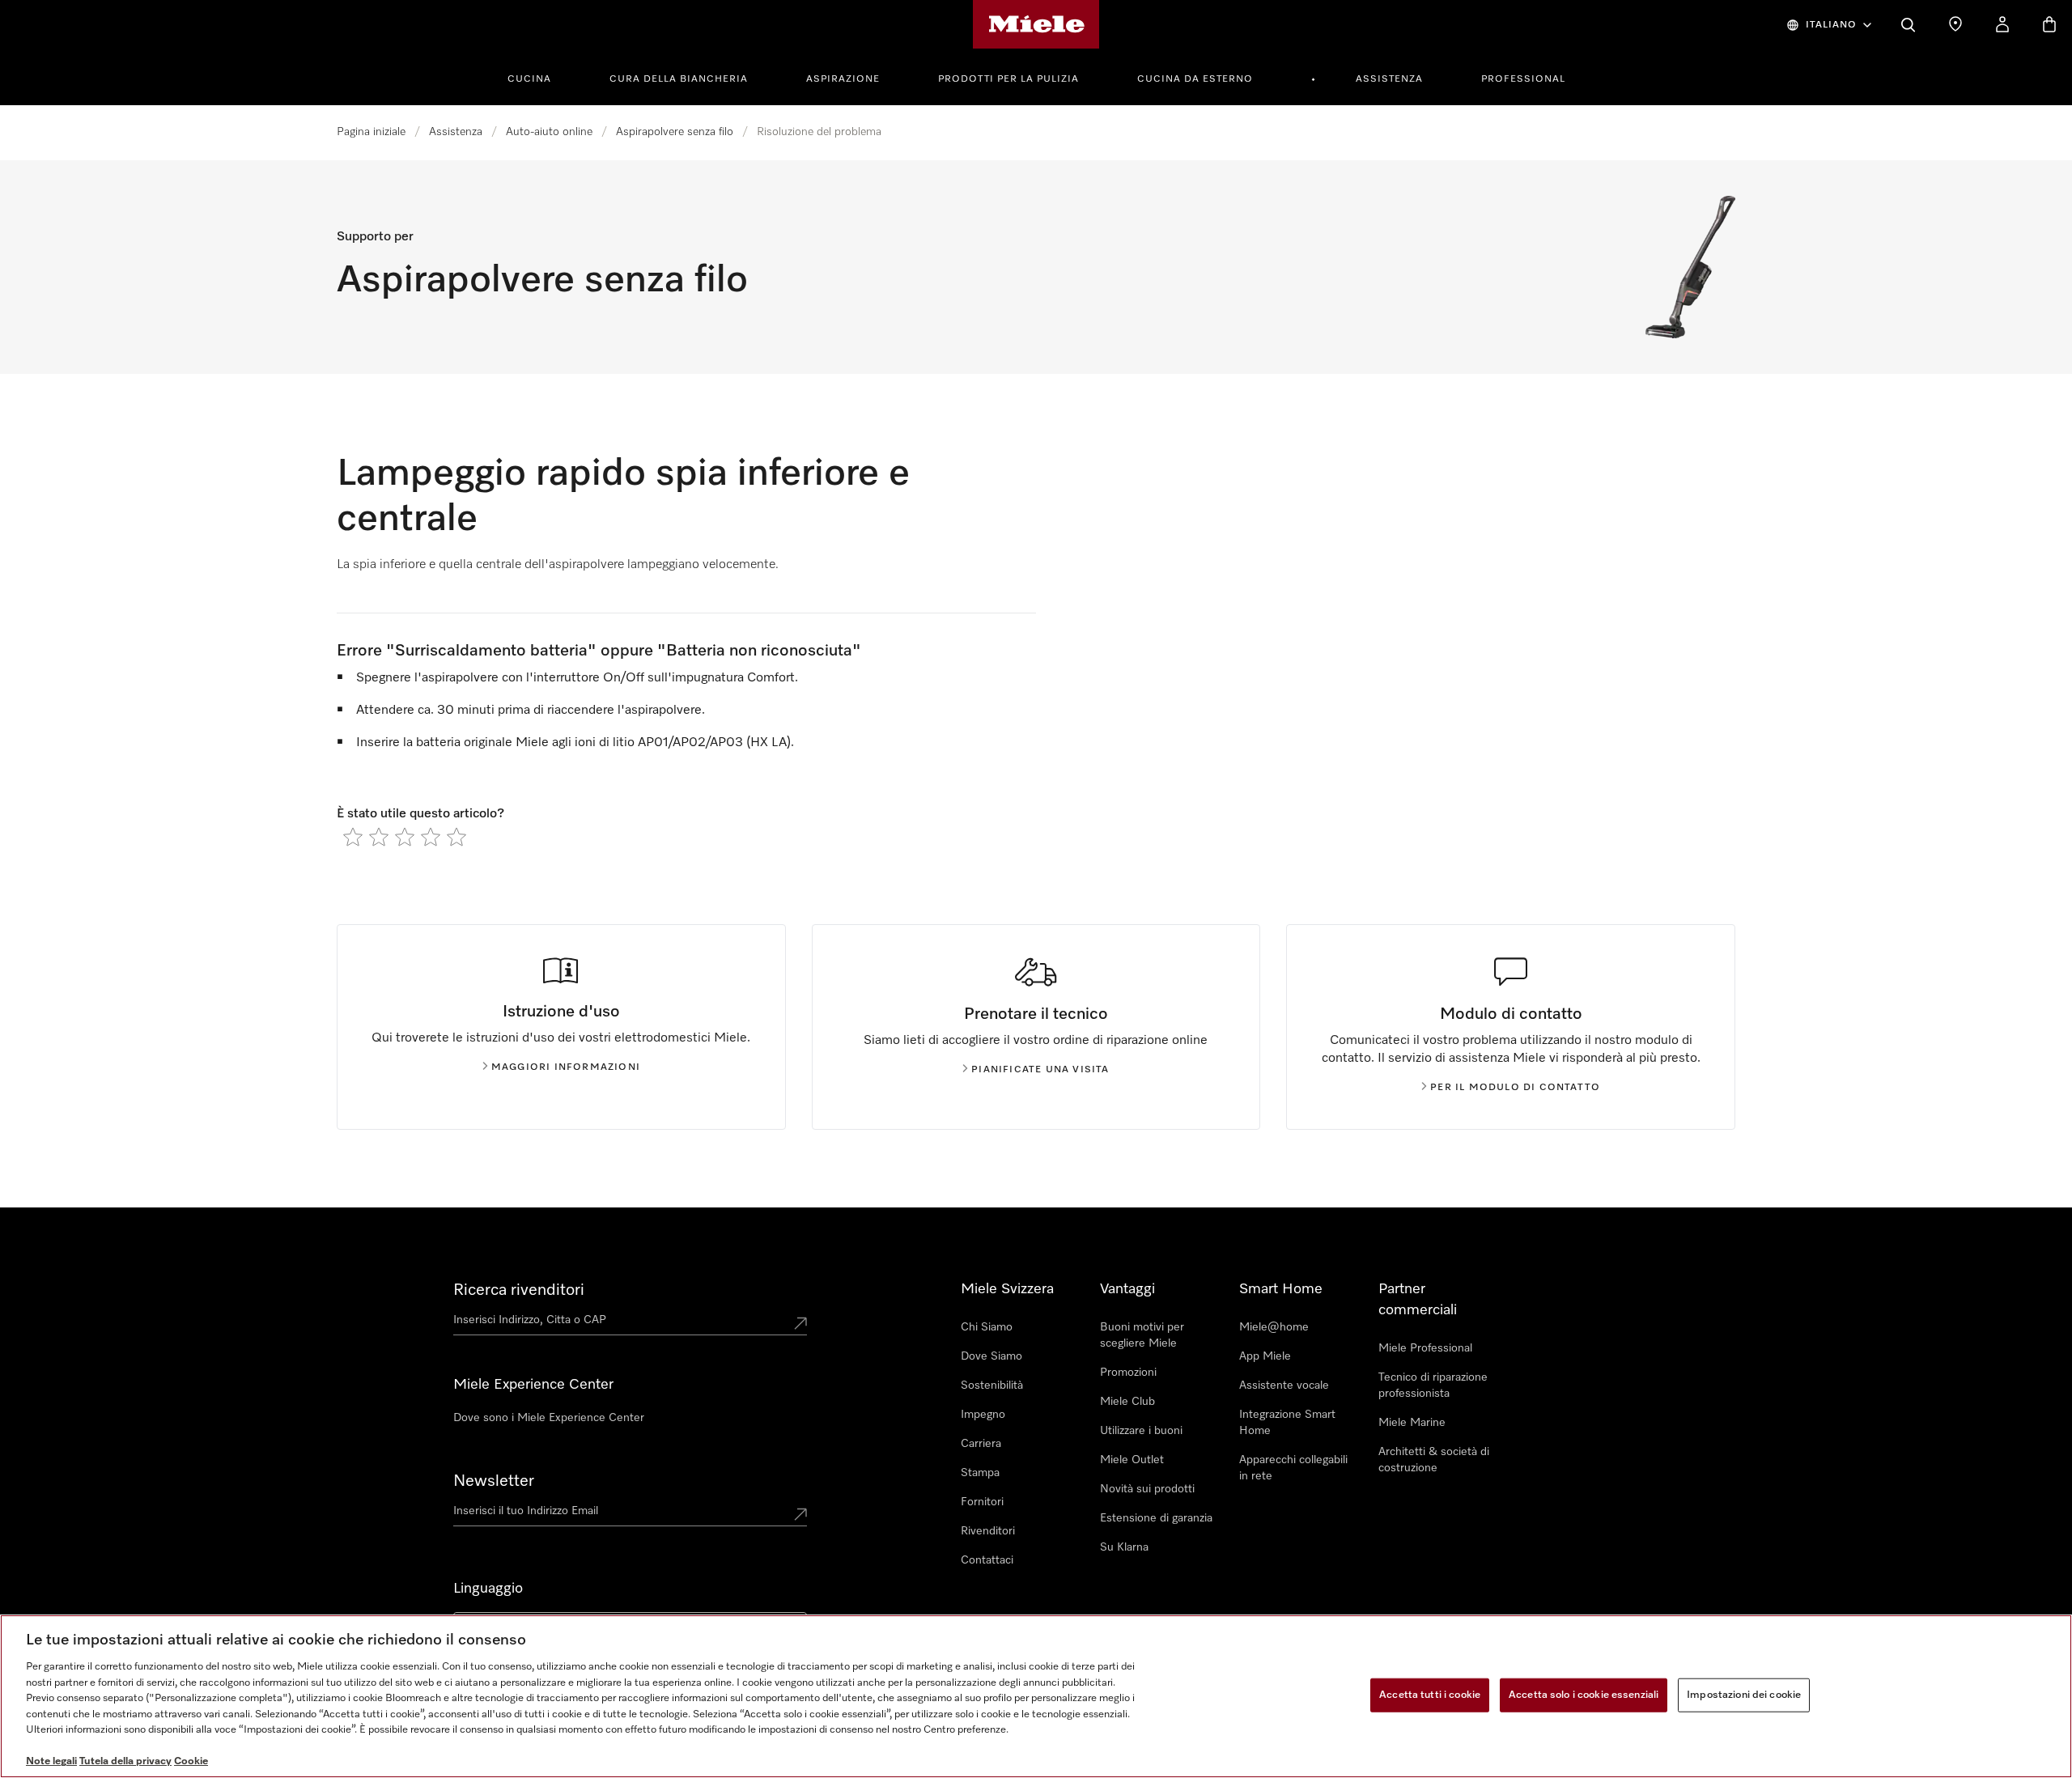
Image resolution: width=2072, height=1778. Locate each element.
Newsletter (494, 1481)
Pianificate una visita (1040, 1070)
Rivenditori (988, 1531)
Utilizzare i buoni (1141, 1431)
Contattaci (987, 1560)
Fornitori (982, 1502)
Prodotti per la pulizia (1008, 79)
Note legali (51, 1761)
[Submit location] (800, 1323)
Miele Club (1127, 1402)
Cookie (191, 1761)
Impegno (983, 1415)
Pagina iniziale (371, 132)
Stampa (980, 1473)
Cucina (529, 79)
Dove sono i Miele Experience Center (549, 1418)
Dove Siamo (991, 1356)
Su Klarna (1124, 1547)
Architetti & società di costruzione (1434, 1460)
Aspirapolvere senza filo (675, 132)
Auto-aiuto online (549, 132)
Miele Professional (1425, 1348)
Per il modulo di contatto (1515, 1088)
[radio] (353, 837)
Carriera (981, 1444)
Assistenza (1389, 79)
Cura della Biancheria (679, 79)
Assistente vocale (1284, 1385)
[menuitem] (538, 77)
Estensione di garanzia (1156, 1518)
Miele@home (1274, 1327)
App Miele (1265, 1356)
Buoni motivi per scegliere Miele (1142, 1335)
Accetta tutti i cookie (1430, 1695)
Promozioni (1128, 1373)
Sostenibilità (992, 1385)
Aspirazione (843, 79)
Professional (1523, 79)
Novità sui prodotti (1147, 1489)
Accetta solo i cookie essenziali (1584, 1695)
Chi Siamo (987, 1327)
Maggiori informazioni (566, 1067)
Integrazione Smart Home (1287, 1423)
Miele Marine (1412, 1423)
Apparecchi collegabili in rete (1293, 1468)
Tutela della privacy (125, 1761)
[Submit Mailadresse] (800, 1514)
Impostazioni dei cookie (1744, 1695)
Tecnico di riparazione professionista (1433, 1385)
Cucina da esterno (1195, 79)
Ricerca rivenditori (519, 1290)
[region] (1036, 1696)
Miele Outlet (1132, 1460)
